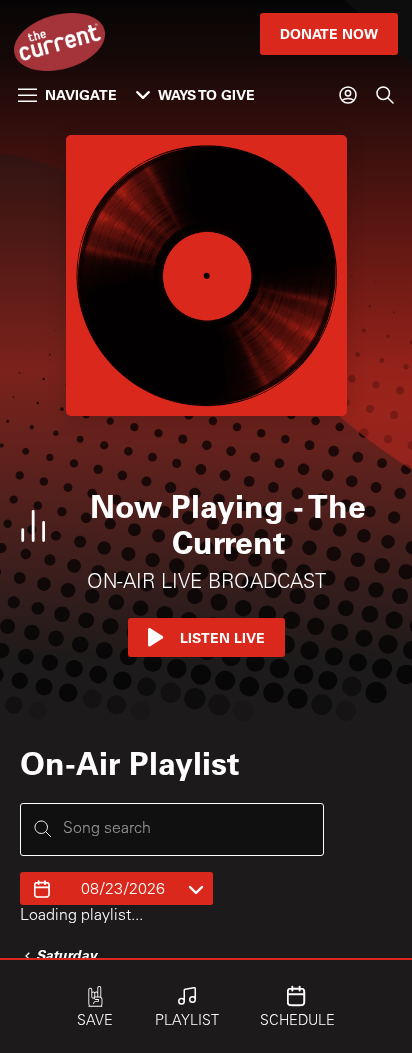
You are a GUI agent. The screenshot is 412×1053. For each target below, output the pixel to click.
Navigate (81, 94)
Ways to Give (206, 94)
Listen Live (222, 637)
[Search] (385, 95)
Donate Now (329, 33)
